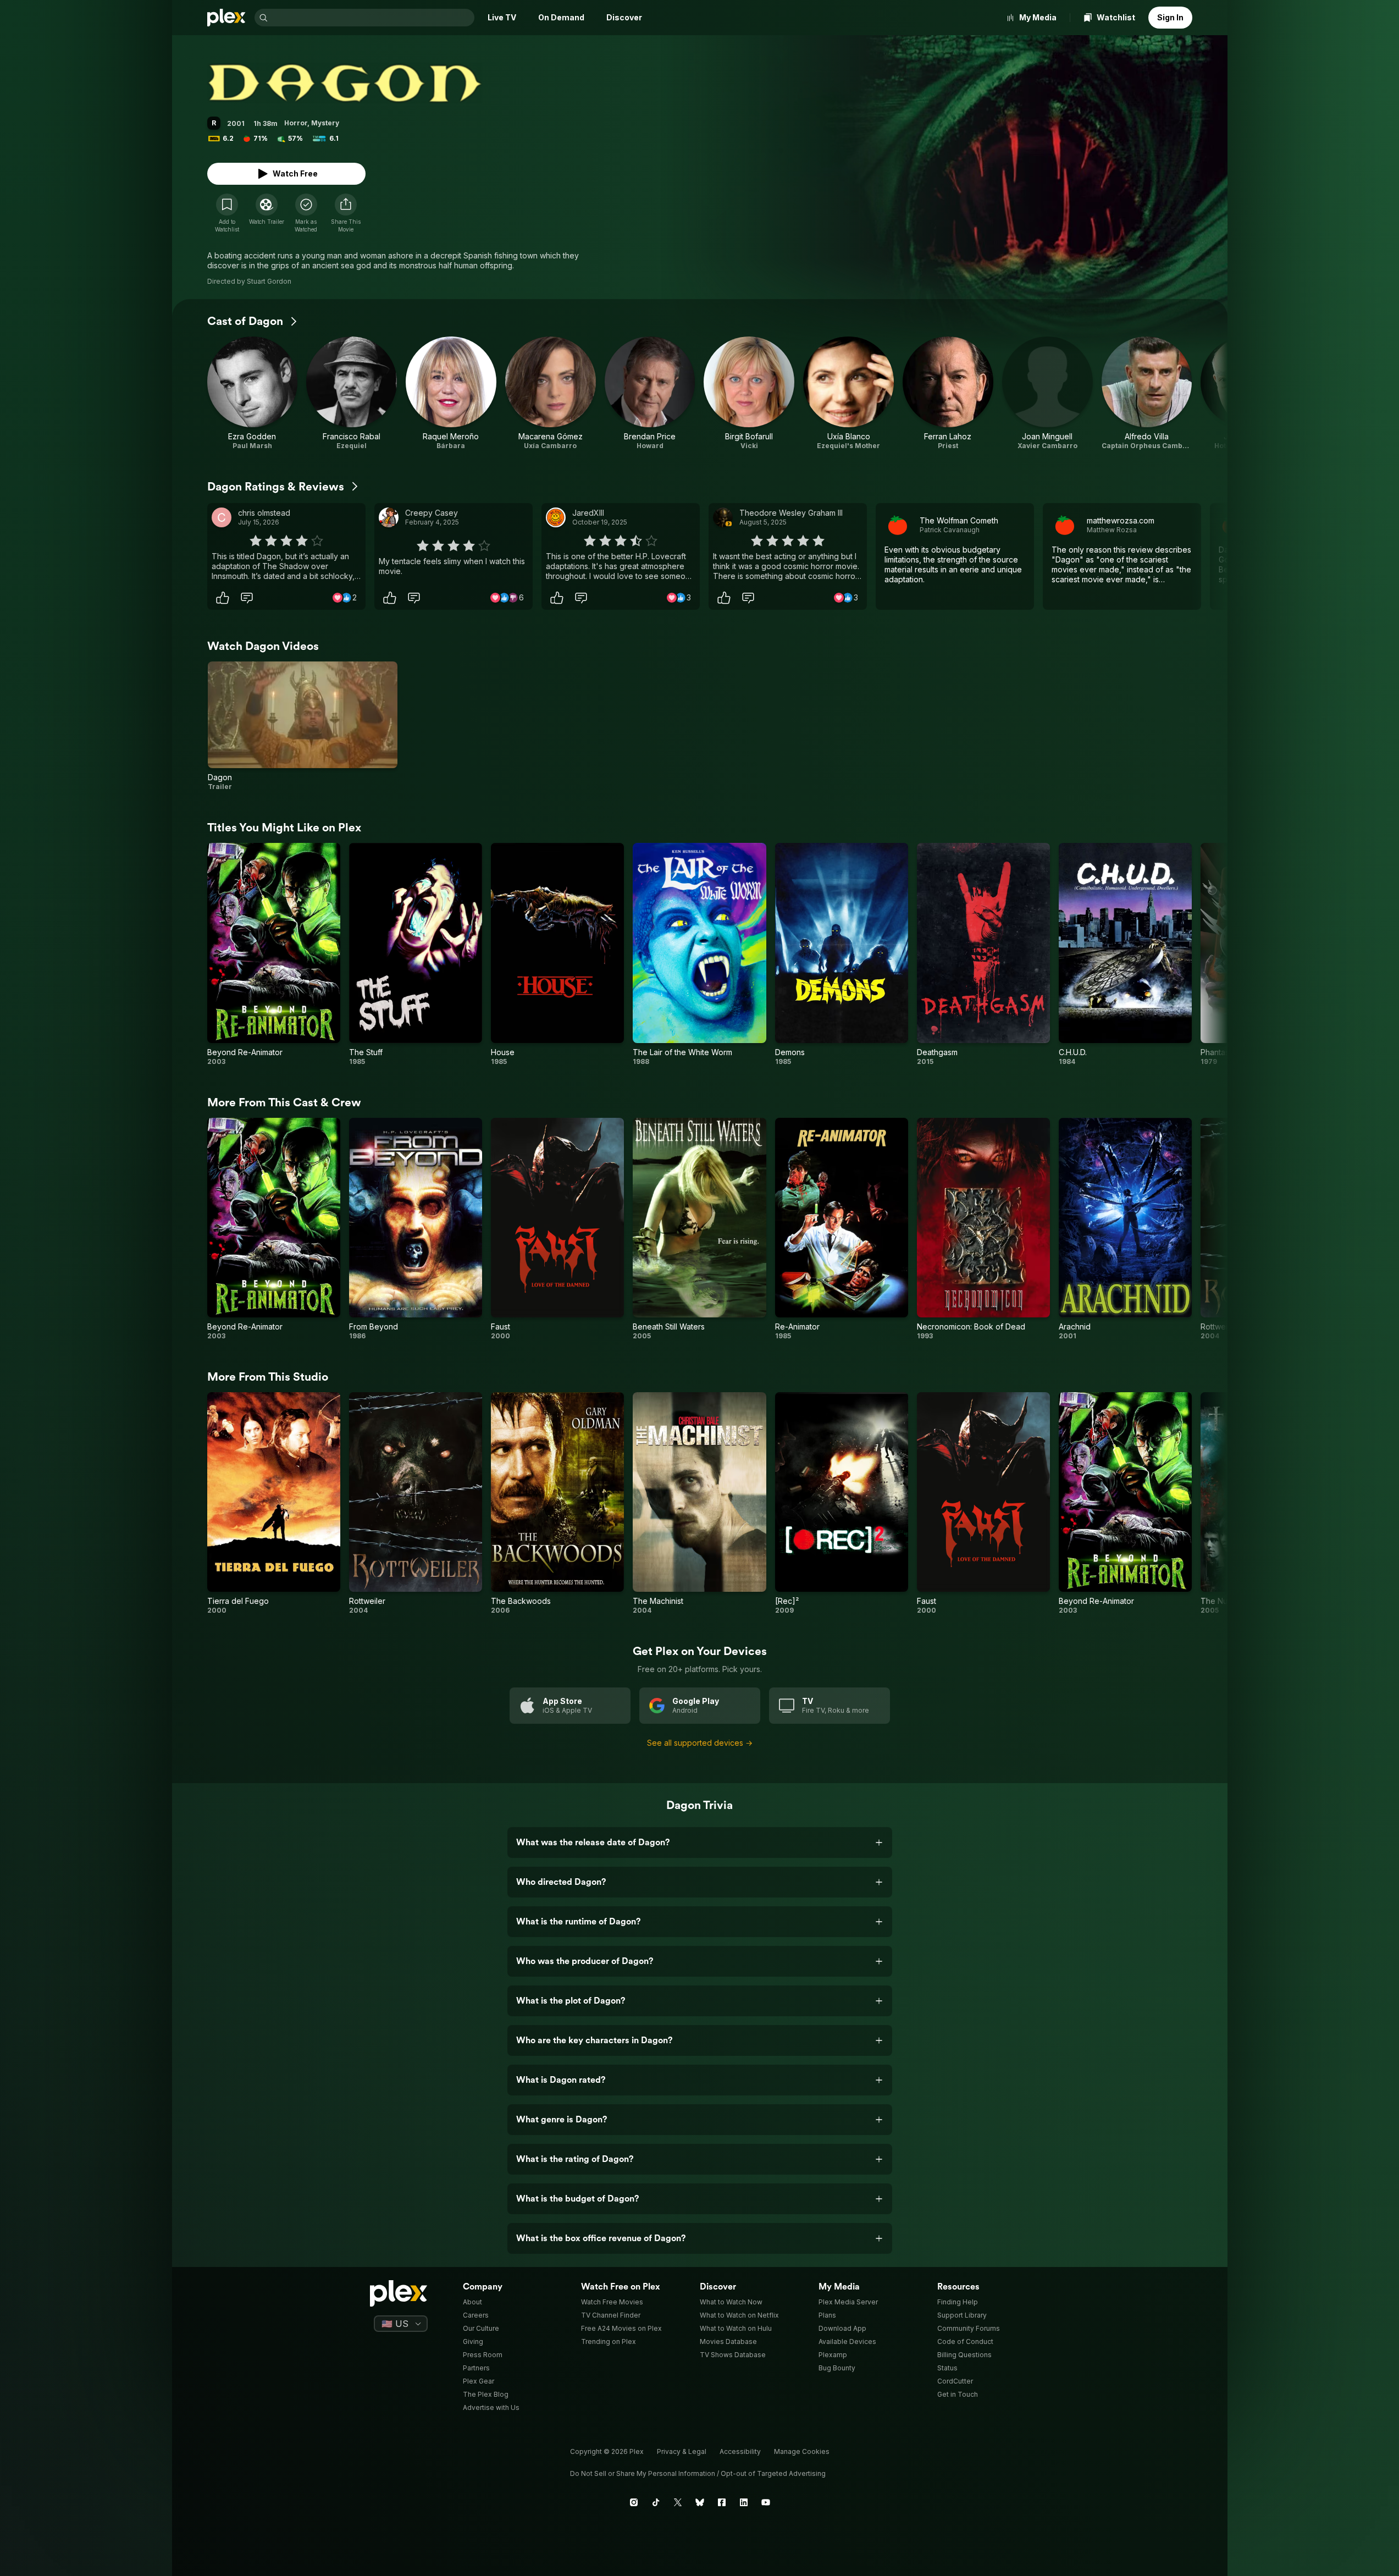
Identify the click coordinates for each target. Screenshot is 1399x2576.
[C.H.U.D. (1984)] (1125, 954)
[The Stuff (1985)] (416, 954)
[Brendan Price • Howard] (650, 393)
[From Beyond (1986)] (416, 1229)
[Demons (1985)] (842, 954)
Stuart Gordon (269, 281)
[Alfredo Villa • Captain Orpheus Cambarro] (1147, 393)
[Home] (226, 18)
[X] (678, 2502)
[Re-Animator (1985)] (842, 1229)
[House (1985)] (557, 954)
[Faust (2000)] (557, 1229)
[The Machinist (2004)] (699, 1504)
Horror (296, 123)
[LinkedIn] (744, 2502)
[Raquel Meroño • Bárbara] (451, 393)
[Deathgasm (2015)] (983, 954)
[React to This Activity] (223, 598)
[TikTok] (656, 2502)
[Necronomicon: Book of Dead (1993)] (983, 1229)
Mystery (325, 123)
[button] (346, 213)
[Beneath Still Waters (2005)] (699, 1229)
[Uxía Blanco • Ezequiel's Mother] (848, 393)
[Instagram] (634, 2502)
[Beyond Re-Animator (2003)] (274, 954)
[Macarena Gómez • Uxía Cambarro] (551, 393)
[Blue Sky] (700, 2502)
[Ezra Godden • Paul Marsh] (253, 393)
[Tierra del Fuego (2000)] (274, 1504)
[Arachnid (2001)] (1125, 1229)
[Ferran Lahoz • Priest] (948, 393)
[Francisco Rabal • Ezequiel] (352, 393)
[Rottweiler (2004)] (416, 1504)
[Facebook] (722, 2502)
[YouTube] (766, 2502)
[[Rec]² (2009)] (842, 1504)
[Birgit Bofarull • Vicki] (749, 393)
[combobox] (372, 18)
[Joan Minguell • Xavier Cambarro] (1047, 393)
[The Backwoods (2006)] (557, 1504)
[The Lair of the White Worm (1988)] (699, 954)
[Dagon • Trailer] (303, 726)
